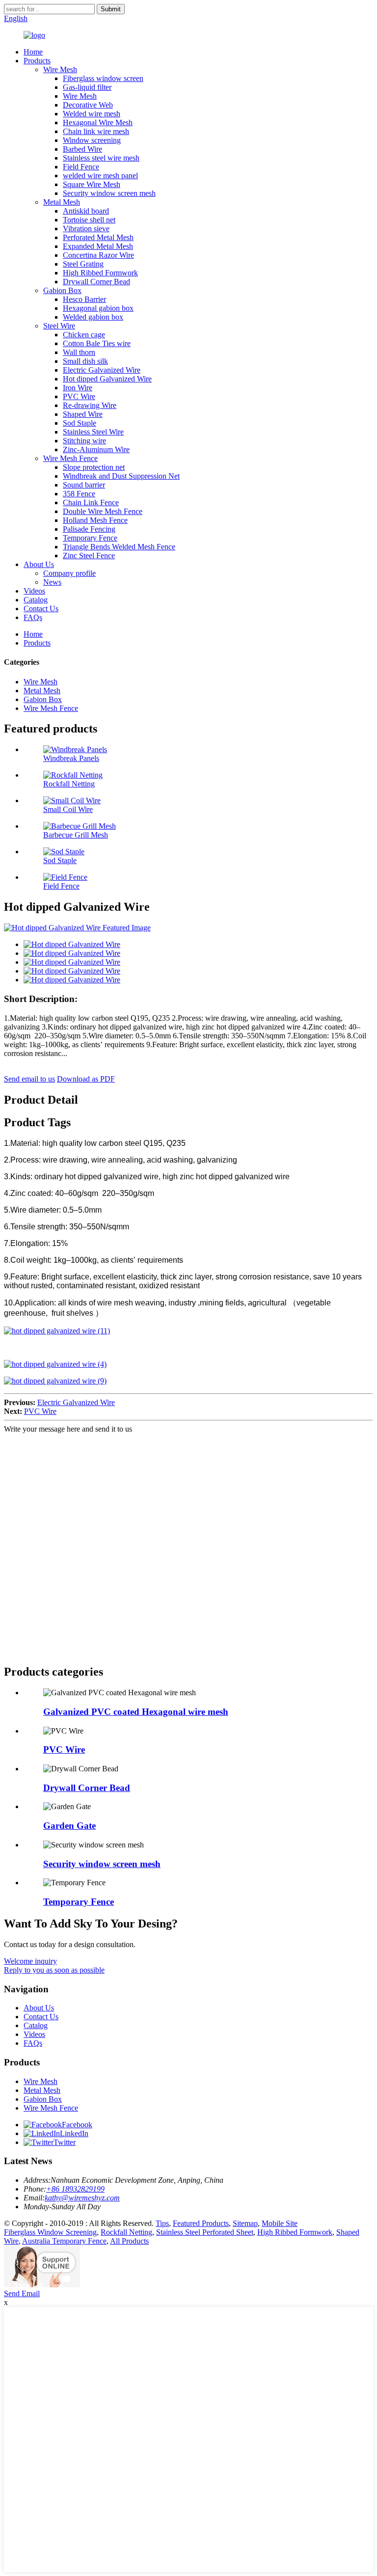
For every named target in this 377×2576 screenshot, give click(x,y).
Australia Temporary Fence (64, 2241)
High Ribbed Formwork (100, 273)
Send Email (22, 2293)
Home (33, 52)
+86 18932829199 (75, 2189)
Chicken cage (84, 335)
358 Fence (79, 494)
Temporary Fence (90, 538)
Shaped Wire (83, 414)
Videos (34, 591)
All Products (129, 2241)
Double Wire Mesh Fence (103, 511)
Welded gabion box (93, 317)
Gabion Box (62, 290)
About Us (39, 564)
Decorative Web (88, 105)
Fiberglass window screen (103, 78)
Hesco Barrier (84, 299)
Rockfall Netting (69, 784)
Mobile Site (280, 2223)
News (52, 582)
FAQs (33, 617)
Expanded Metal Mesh (98, 246)
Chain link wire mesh (96, 131)
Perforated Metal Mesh (98, 237)
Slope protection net (94, 467)
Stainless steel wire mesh (101, 158)
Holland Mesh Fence (95, 520)
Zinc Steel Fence (89, 556)
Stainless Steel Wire (93, 432)
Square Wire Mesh (92, 184)
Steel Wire (59, 326)
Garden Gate (69, 1826)
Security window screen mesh (109, 193)
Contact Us (41, 609)
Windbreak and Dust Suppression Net (121, 476)
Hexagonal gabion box (98, 308)
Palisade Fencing (89, 529)
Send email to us (29, 1079)
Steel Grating (83, 264)
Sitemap (245, 2223)
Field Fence (81, 167)
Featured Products (201, 2223)
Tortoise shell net (89, 220)
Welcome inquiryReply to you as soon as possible (54, 1966)
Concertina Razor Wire (98, 255)
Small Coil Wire (68, 809)
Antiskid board (86, 211)
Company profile (69, 573)
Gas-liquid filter (87, 87)
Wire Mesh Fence (70, 458)
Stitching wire (84, 441)
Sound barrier (84, 485)
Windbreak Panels (71, 758)
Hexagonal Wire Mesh (98, 122)
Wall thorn (79, 352)
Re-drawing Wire (90, 405)
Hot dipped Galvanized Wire (107, 379)
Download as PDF (86, 1079)
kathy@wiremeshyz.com (82, 2198)
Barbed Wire (82, 149)
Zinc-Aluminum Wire (96, 449)
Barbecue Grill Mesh (76, 835)
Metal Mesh (62, 202)
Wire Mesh (60, 69)
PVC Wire (79, 396)
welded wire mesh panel (100, 176)
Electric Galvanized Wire (102, 370)
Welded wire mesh (92, 114)
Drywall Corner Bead (96, 282)
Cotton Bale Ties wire (97, 343)
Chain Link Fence (91, 502)
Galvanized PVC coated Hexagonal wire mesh (136, 1712)
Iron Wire (78, 388)
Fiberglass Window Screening (50, 2232)
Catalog (36, 600)
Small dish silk (85, 361)
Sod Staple (80, 423)
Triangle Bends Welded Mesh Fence (119, 547)
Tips (162, 2223)
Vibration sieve (86, 229)
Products (37, 61)
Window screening (92, 140)
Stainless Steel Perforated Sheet (205, 2232)
